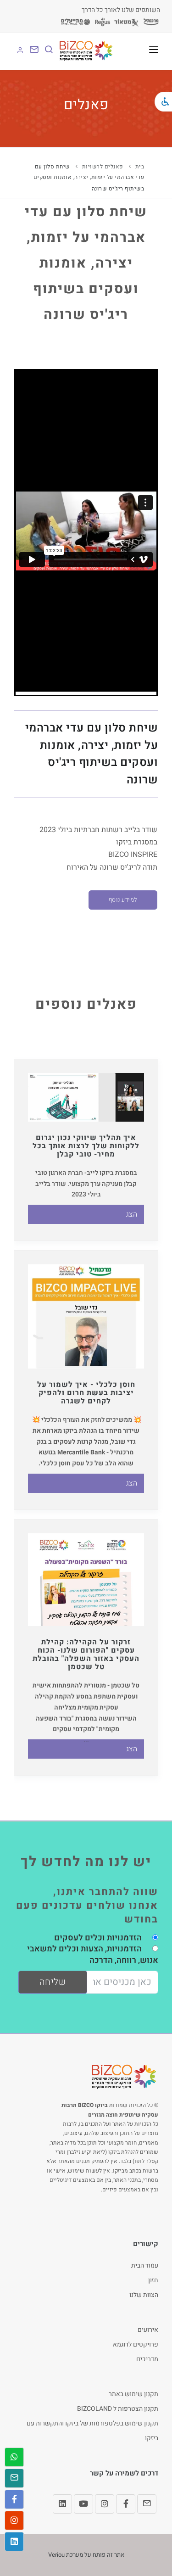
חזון (153, 2280)
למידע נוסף (123, 900)
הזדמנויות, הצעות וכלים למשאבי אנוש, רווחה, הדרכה (93, 1954)
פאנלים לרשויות (103, 167)
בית (140, 167)
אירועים (148, 2330)
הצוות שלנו (144, 2295)
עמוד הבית (145, 2266)
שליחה (53, 1982)
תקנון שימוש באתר (133, 2394)
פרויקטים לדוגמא (136, 2344)
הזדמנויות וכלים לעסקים (98, 1938)
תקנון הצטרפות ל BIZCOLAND (118, 2409)
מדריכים (147, 2359)
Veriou (56, 2555)
